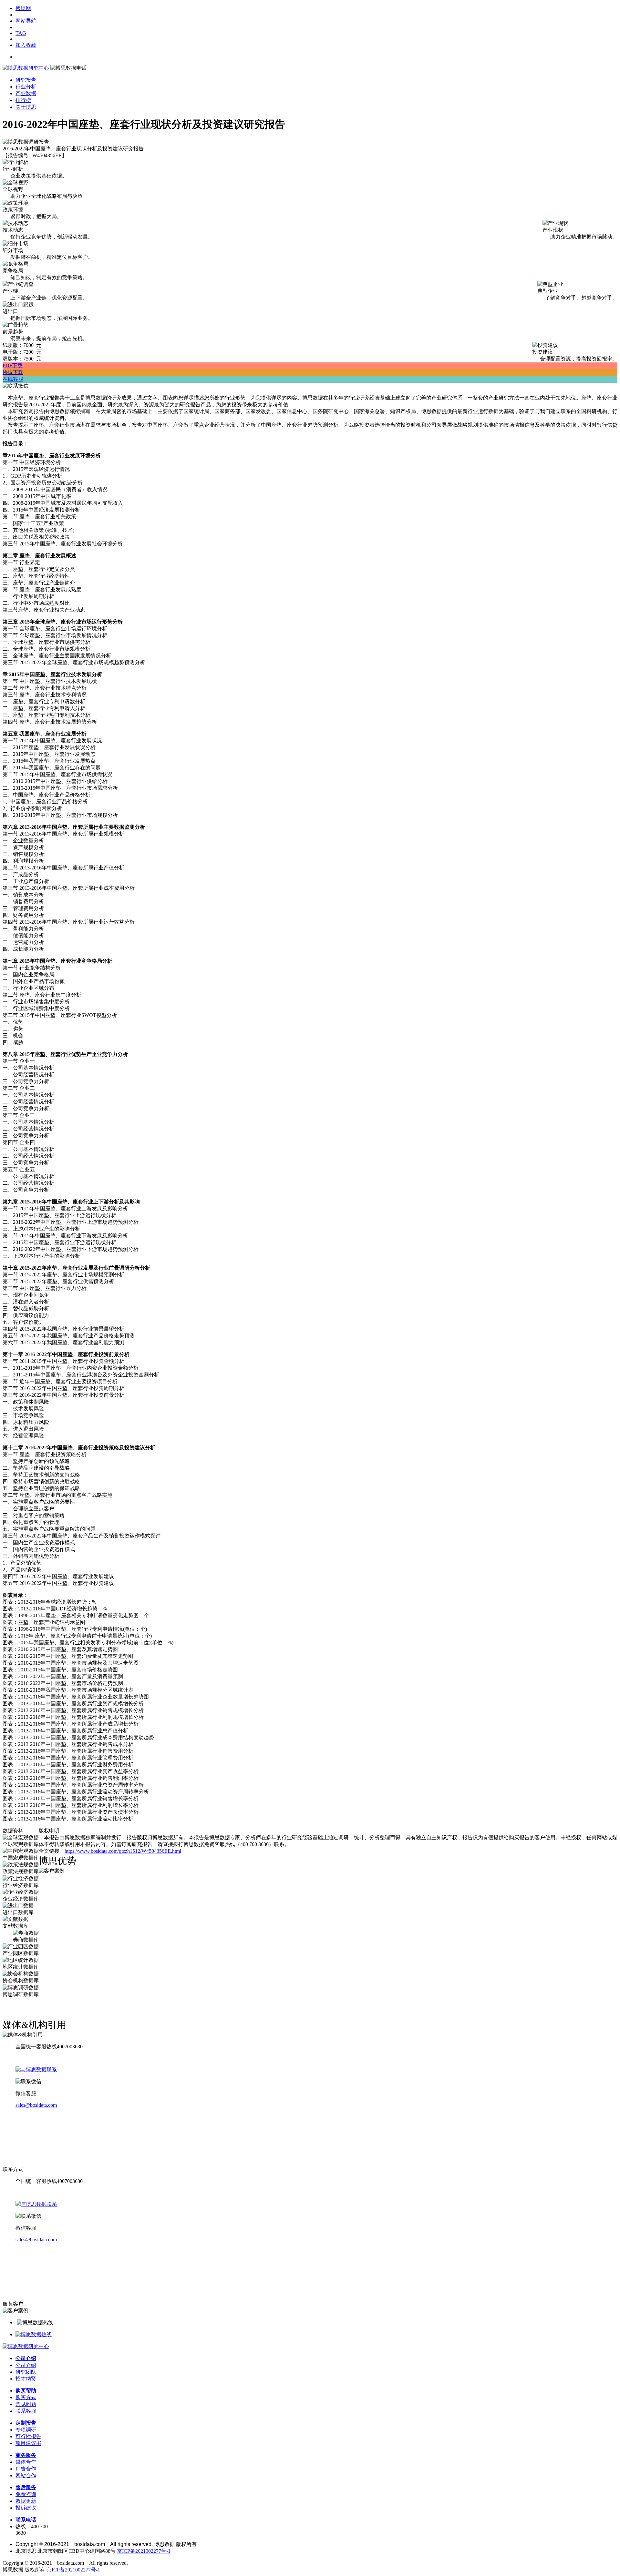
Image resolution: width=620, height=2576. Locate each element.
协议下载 (13, 372)
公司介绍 (26, 2358)
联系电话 (26, 2520)
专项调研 (26, 2430)
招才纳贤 (26, 2379)
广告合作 (26, 2469)
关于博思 (26, 107)
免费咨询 (26, 2494)
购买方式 (26, 2397)
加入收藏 (26, 45)
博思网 (23, 8)
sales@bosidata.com (36, 2105)
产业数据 (26, 93)
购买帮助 (26, 2391)
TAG (21, 33)
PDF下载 (13, 365)
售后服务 (26, 2487)
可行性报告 (28, 2436)
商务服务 (26, 2455)
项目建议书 (28, 2443)
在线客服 (13, 379)
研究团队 (26, 2372)
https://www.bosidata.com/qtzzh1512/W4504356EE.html (123, 1851)
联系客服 (26, 2411)
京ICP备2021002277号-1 (144, 2551)
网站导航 (26, 21)
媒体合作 (26, 2462)
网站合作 (26, 2475)
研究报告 (26, 80)
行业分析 (26, 87)
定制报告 (26, 2423)
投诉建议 (26, 2508)
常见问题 (26, 2404)
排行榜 (23, 100)
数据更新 (26, 2501)
